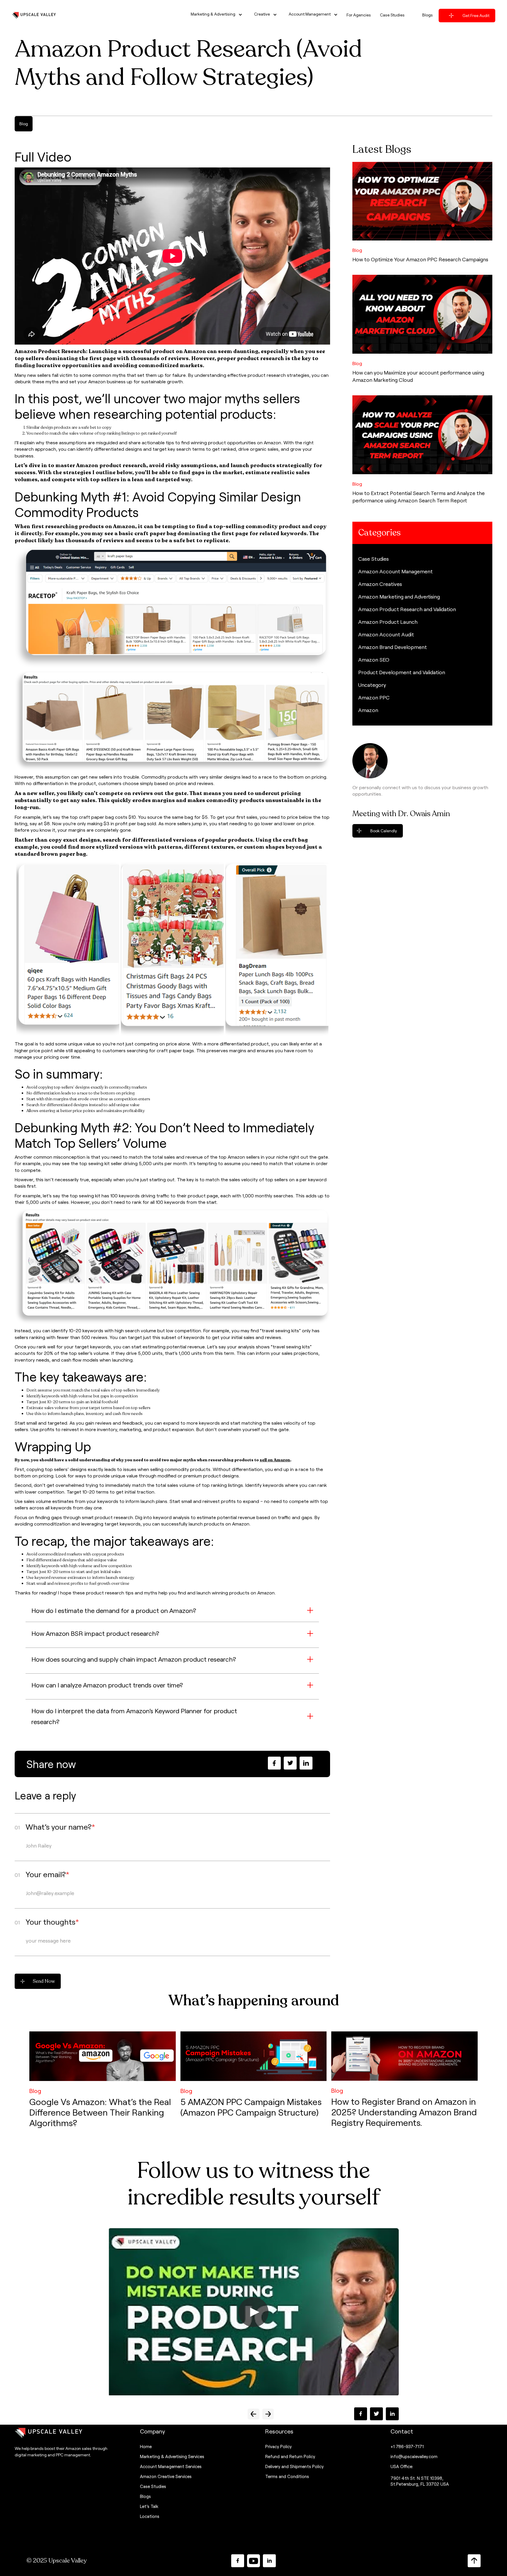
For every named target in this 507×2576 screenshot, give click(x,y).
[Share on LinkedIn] (306, 1763)
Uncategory (372, 685)
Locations (150, 2516)
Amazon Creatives (380, 584)
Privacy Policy (278, 2446)
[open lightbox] (253, 2312)
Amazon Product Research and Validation (407, 609)
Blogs (145, 2496)
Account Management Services (171, 2466)
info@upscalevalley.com (414, 2456)
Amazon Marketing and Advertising (399, 596)
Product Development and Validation (402, 672)
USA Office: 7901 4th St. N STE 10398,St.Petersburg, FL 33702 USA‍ (420, 2475)
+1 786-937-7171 (407, 2446)
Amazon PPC (374, 697)
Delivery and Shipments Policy (294, 2466)
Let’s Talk (149, 2506)
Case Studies (374, 559)
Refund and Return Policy (290, 2456)
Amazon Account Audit (386, 634)
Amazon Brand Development (393, 647)
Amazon (368, 710)
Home (146, 2446)
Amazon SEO (374, 660)
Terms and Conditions (287, 2476)
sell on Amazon (275, 1460)
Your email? (47, 1874)
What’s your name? (60, 1827)
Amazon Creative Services (166, 2476)
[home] (34, 15)
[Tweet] (290, 1763)
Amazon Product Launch (388, 622)
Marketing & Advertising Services (172, 2456)
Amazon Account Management (396, 571)
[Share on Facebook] (274, 1763)
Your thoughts (52, 1922)
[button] (214, 15)
